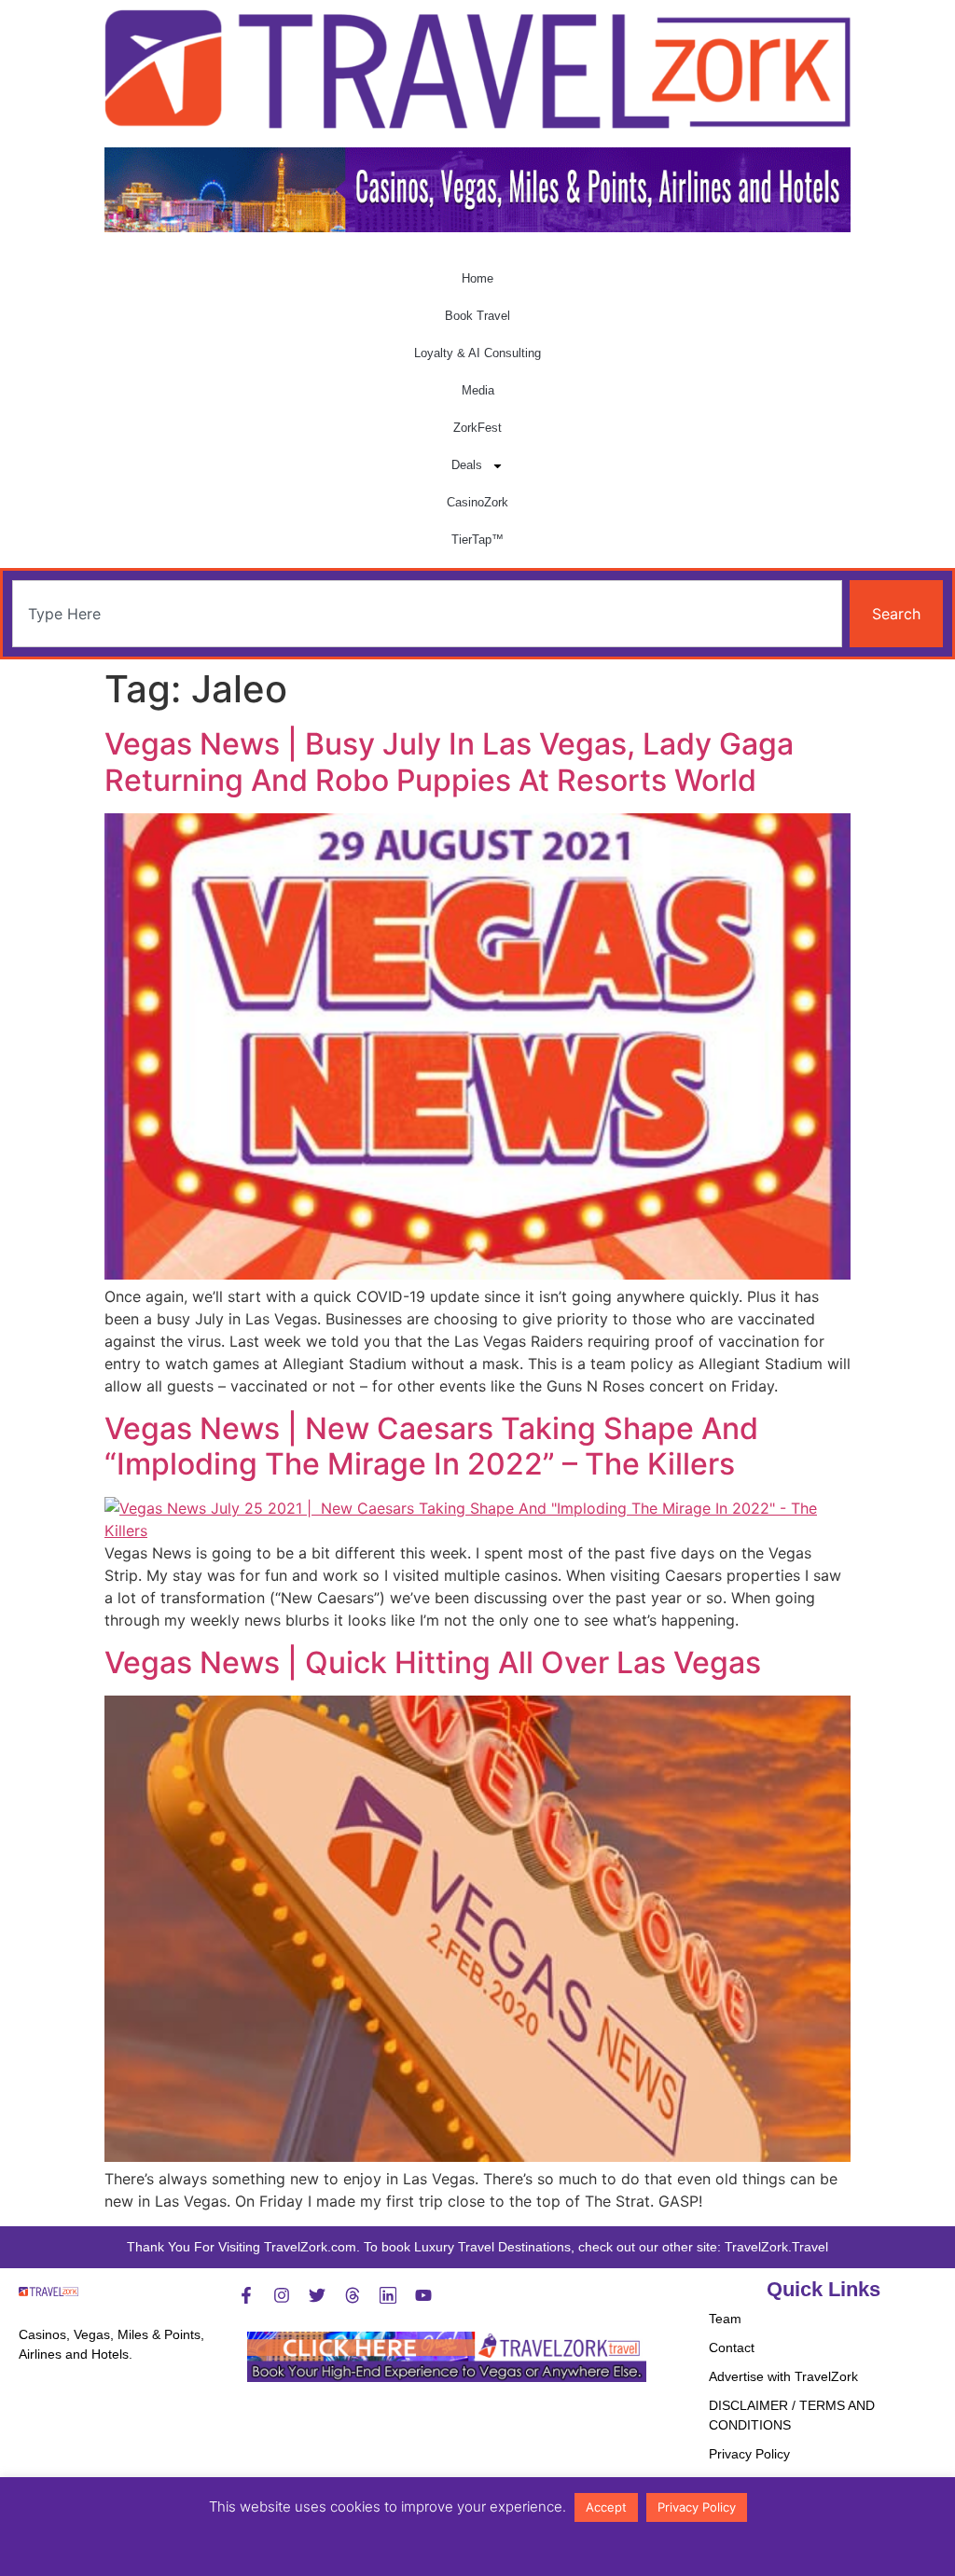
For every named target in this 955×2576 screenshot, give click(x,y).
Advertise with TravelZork (783, 2376)
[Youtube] (423, 2295)
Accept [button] (606, 2507)
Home (477, 278)
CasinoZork (477, 502)
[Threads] (353, 2295)
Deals (467, 465)
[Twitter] (317, 2295)
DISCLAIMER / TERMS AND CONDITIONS (792, 2415)
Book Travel (477, 316)
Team (725, 2319)
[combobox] (427, 614)
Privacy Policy (749, 2454)
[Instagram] (282, 2295)
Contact (732, 2347)
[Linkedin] (388, 2295)
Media (478, 390)
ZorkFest (477, 428)
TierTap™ (477, 540)
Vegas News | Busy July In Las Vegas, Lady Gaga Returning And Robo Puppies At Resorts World (449, 762)
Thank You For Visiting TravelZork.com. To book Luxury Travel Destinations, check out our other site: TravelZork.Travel (477, 2247)
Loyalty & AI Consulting (477, 353)
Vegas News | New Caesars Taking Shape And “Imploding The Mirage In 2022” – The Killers (431, 1446)
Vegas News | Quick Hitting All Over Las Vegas (433, 1662)
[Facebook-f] (246, 2295)
